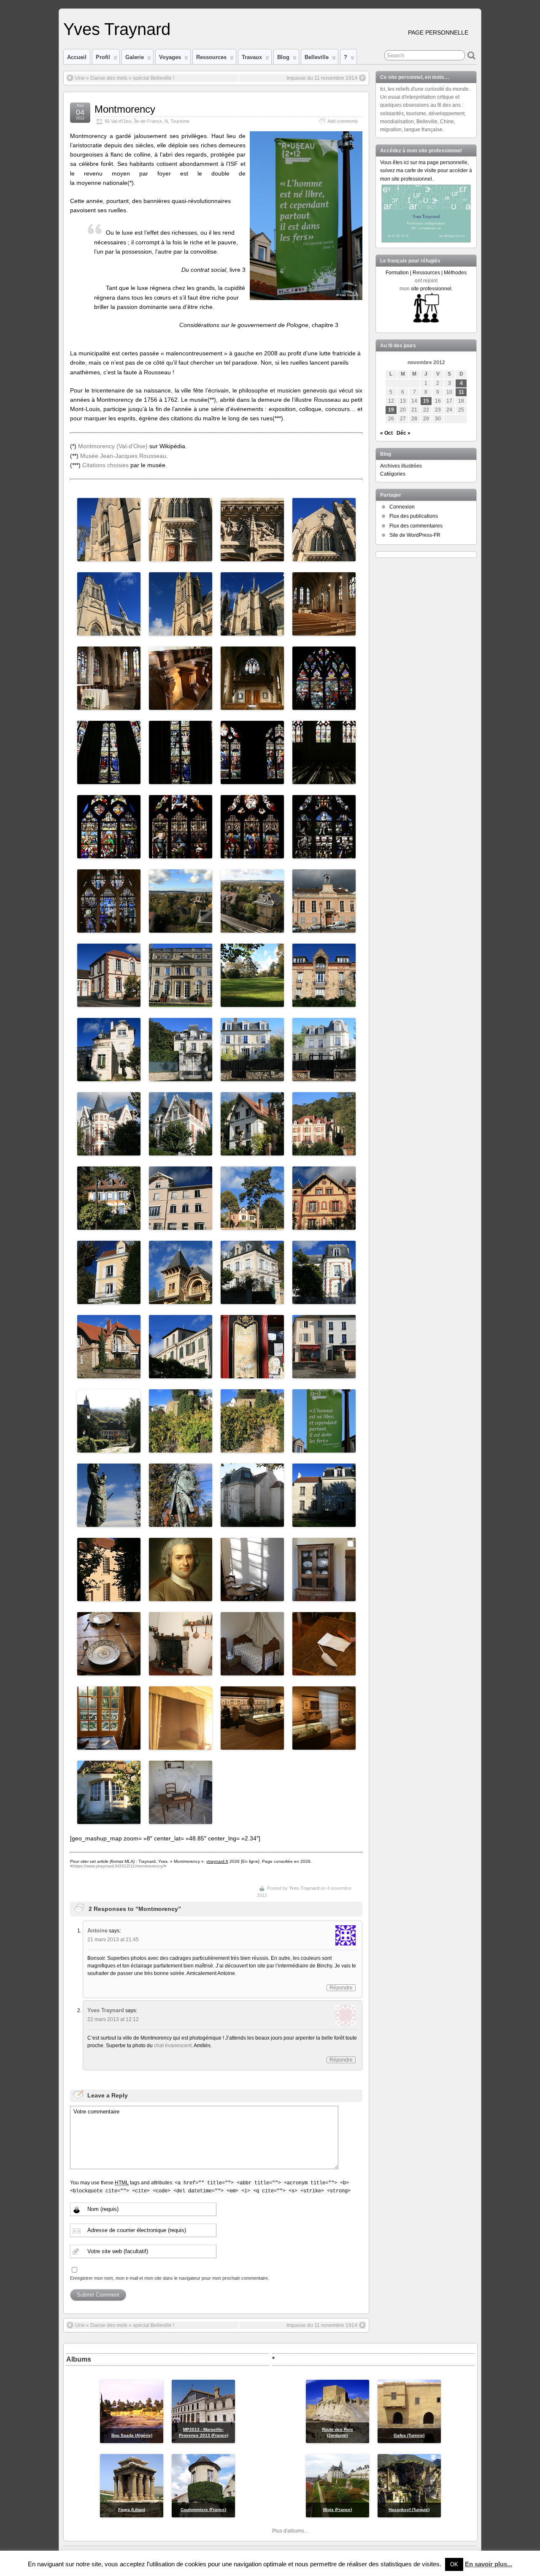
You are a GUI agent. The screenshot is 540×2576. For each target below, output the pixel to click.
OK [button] (454, 2564)
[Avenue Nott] (324, 1299)
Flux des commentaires (416, 526)
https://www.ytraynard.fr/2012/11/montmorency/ (118, 1866)
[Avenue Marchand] (252, 1225)
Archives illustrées (401, 466)
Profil (103, 57)
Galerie (135, 57)
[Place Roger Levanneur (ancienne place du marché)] (324, 1374)
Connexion (402, 507)
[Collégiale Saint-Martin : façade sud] (252, 631)
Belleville (317, 57)
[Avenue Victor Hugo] (109, 1374)
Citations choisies (105, 465)
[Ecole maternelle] (109, 1002)
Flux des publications (414, 516)
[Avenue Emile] (181, 1077)
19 (391, 410)
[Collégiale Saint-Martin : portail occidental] (181, 557)
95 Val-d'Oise (118, 121)
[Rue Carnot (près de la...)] (181, 1374)
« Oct (386, 433)
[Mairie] (181, 1002)
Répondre (341, 1988)
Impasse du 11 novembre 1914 (322, 78)
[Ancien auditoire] (324, 928)
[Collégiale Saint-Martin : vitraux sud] (324, 779)
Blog (283, 57)
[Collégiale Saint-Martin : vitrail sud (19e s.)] (181, 854)
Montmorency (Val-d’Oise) (113, 446)
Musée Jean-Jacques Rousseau (123, 456)
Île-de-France (148, 121)
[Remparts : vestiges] (181, 1448)
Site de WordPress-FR (415, 535)
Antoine (97, 1931)
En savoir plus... (489, 2564)
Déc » (404, 433)
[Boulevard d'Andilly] (324, 1151)
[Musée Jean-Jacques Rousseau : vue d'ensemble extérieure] (252, 1522)
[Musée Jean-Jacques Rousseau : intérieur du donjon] (181, 1819)
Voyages (170, 57)
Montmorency (125, 109)
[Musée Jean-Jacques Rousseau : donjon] (109, 1819)
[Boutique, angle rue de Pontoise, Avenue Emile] (252, 1374)
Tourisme (180, 121)
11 (461, 392)
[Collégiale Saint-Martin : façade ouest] (324, 557)
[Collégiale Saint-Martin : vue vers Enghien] (181, 928)
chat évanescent (173, 2046)
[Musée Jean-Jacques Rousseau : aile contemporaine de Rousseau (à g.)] (324, 1522)
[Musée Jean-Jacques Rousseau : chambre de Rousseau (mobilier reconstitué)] (324, 1671)
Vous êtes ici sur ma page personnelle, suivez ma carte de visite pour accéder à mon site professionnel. (426, 170)
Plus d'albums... (290, 2531)
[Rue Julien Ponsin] (252, 1299)
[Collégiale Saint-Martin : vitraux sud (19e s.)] (252, 779)
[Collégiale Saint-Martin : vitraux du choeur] (109, 779)
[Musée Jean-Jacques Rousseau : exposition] (252, 1745)
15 (426, 401)
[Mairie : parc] (252, 1002)
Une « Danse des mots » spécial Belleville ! (125, 78)
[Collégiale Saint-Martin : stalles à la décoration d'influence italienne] (181, 705)
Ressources (211, 57)
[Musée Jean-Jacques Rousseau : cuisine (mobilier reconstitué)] (252, 1596)
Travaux (252, 57)
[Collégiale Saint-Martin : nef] (324, 631)
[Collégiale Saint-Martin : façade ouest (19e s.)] (109, 557)
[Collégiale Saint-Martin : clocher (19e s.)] (109, 631)
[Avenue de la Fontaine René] (109, 1225)
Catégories (393, 474)
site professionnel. (432, 289)
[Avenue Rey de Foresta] (324, 1002)
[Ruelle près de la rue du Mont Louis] (109, 1448)
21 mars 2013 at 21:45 (113, 1940)
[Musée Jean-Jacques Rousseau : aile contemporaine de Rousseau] (109, 1596)
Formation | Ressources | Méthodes (426, 273)
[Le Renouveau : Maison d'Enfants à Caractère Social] (181, 1225)
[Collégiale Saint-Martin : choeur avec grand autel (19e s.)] (109, 705)
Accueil (77, 57)
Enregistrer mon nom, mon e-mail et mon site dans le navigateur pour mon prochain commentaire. (170, 2278)
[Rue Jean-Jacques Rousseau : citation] (324, 1448)
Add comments (343, 121)
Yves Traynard (117, 29)
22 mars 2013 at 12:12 (113, 2019)
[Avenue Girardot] (181, 1299)
